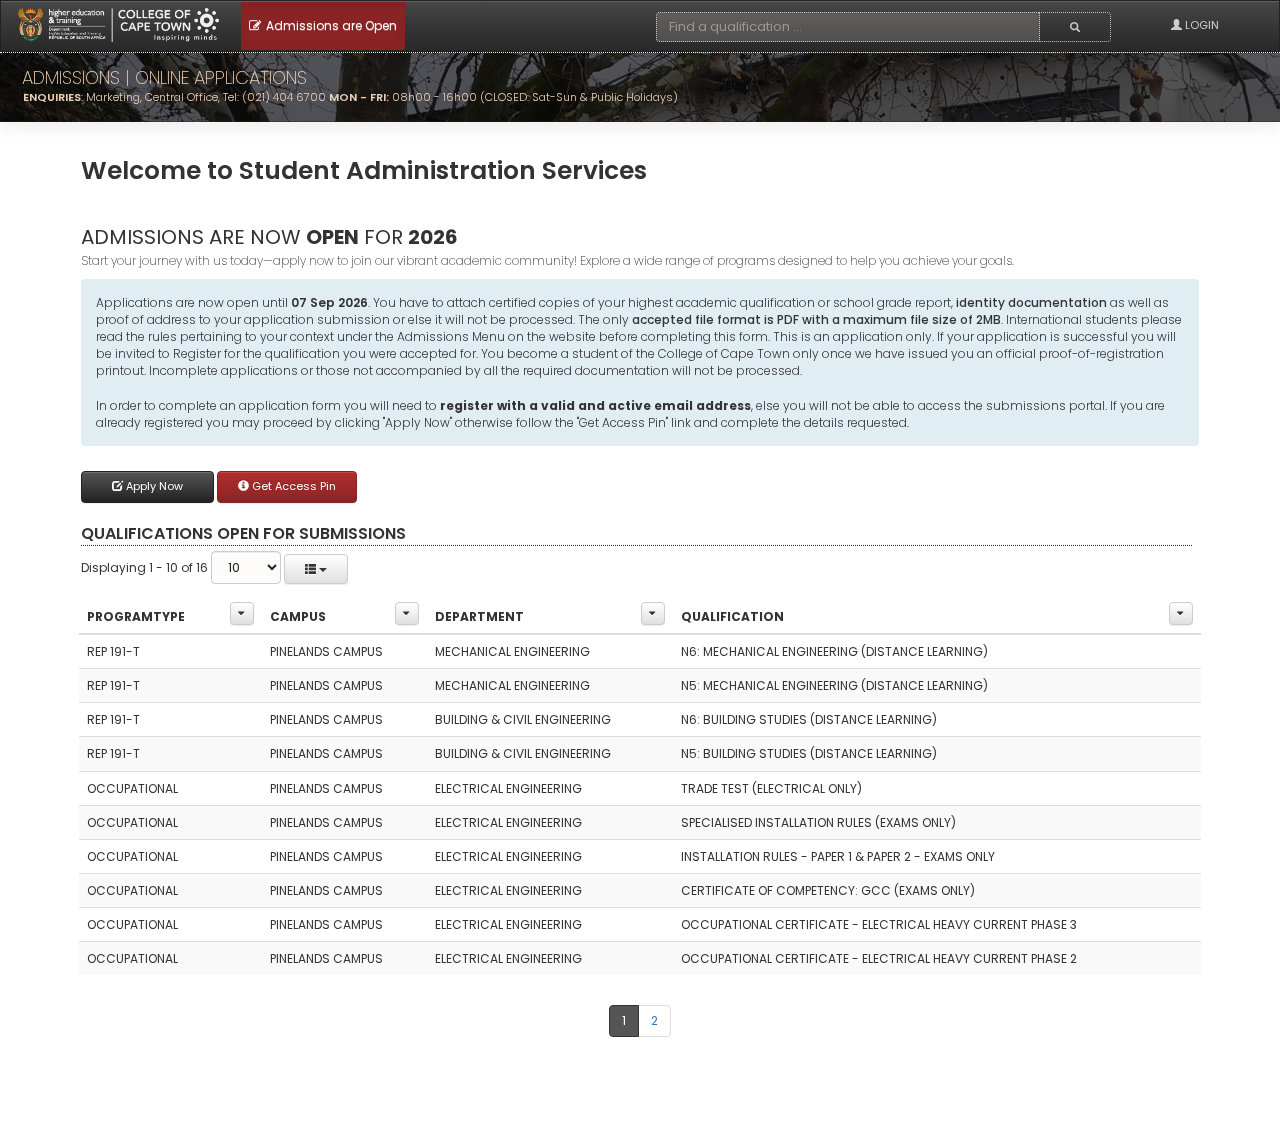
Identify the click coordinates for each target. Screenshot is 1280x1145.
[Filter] (242, 613)
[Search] (1075, 27)
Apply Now (153, 486)
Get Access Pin (292, 486)
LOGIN (1200, 25)
